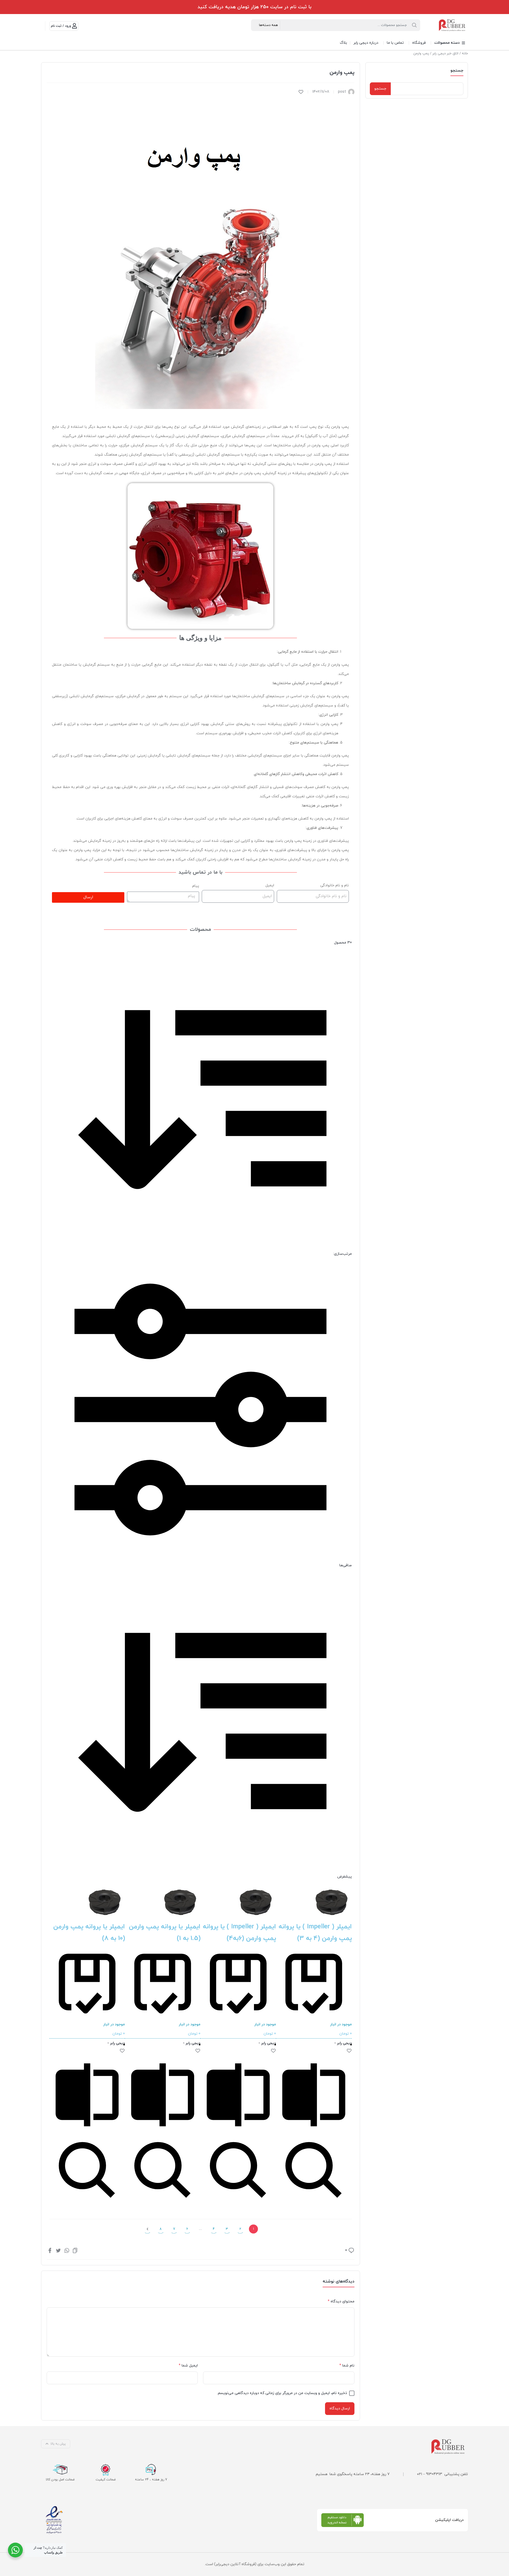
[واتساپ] (67, 2250)
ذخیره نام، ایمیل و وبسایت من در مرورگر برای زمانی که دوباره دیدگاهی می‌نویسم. (282, 2393)
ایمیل (270, 885)
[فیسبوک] (50, 2250)
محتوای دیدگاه (341, 2301)
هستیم (322, 2474)
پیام (196, 886)
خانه (465, 54)
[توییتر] (58, 2250)
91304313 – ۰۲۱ (430, 2474)
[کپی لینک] (75, 2250)
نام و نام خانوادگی (335, 885)
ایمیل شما (188, 2366)
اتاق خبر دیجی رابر (445, 54)
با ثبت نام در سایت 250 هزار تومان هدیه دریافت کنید (254, 7)
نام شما (347, 2366)
